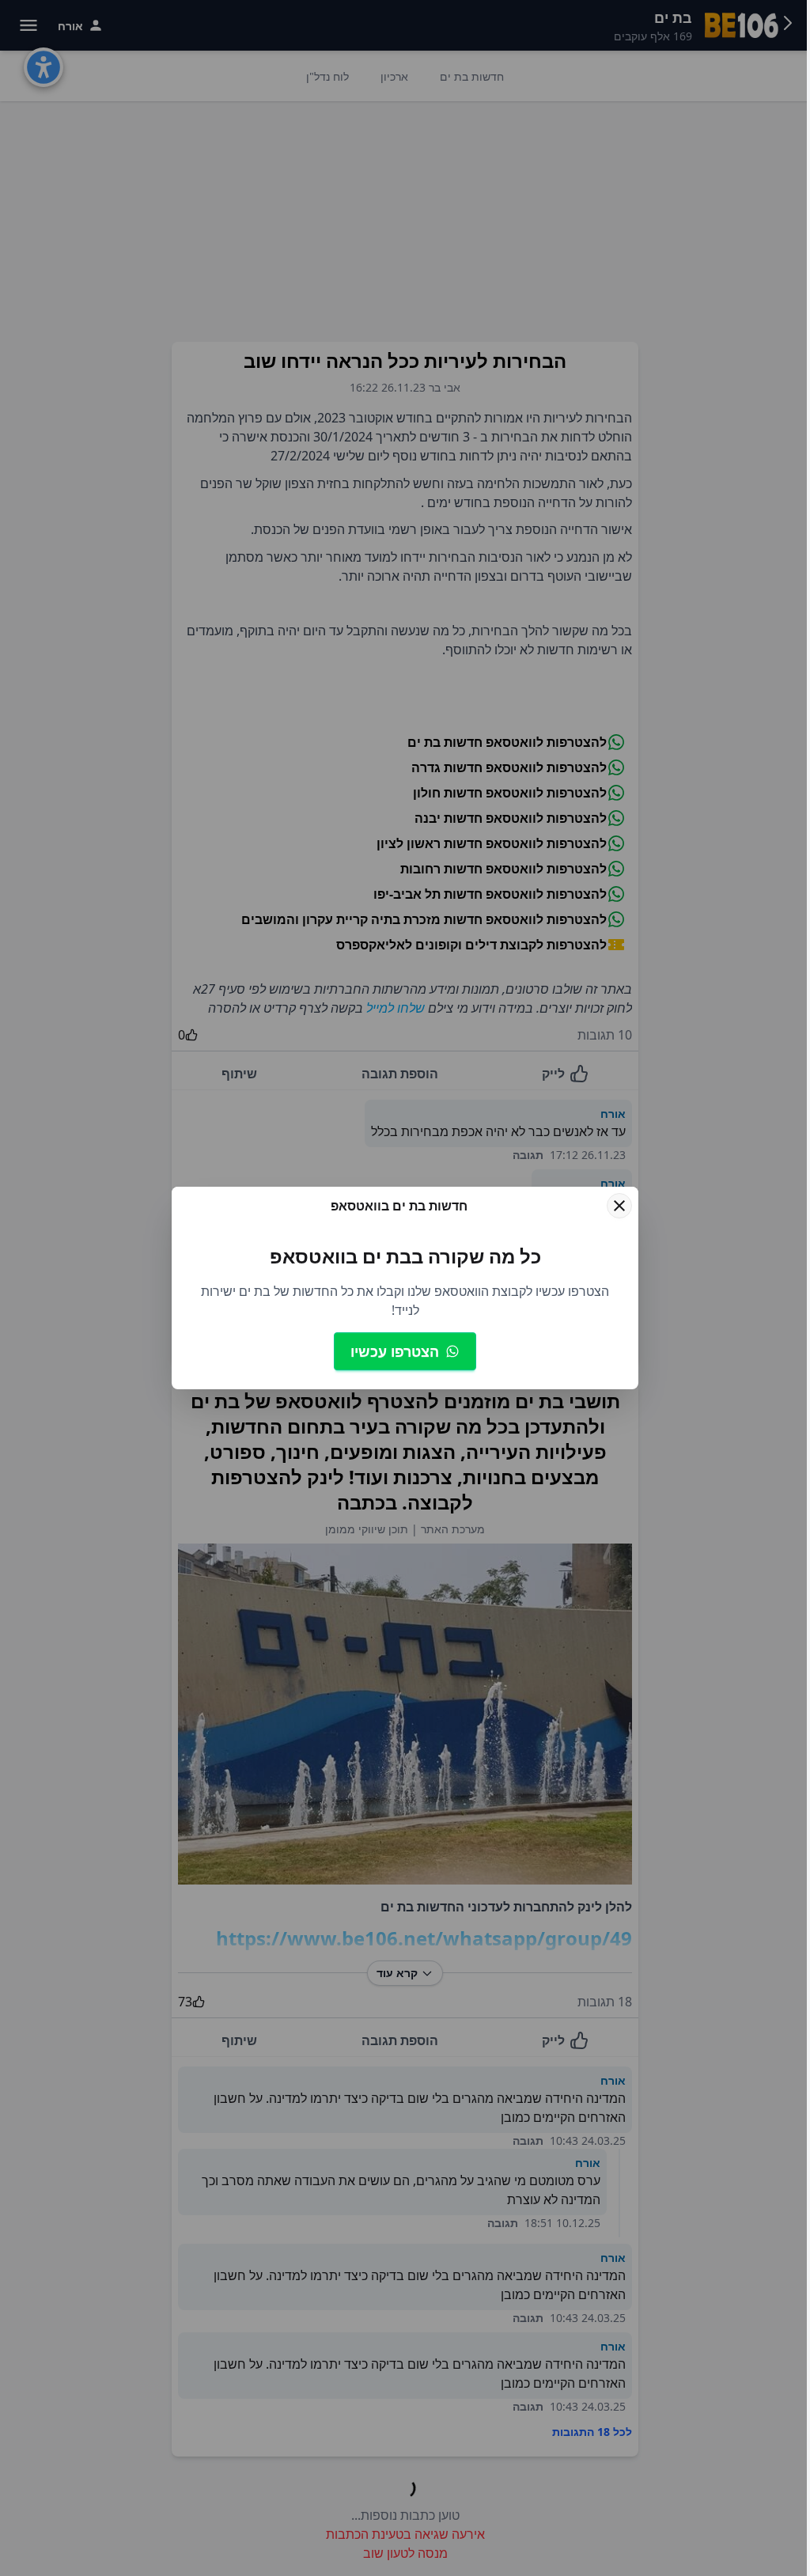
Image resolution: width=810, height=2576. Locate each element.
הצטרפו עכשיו (395, 1351)
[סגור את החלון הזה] (619, 1206)
